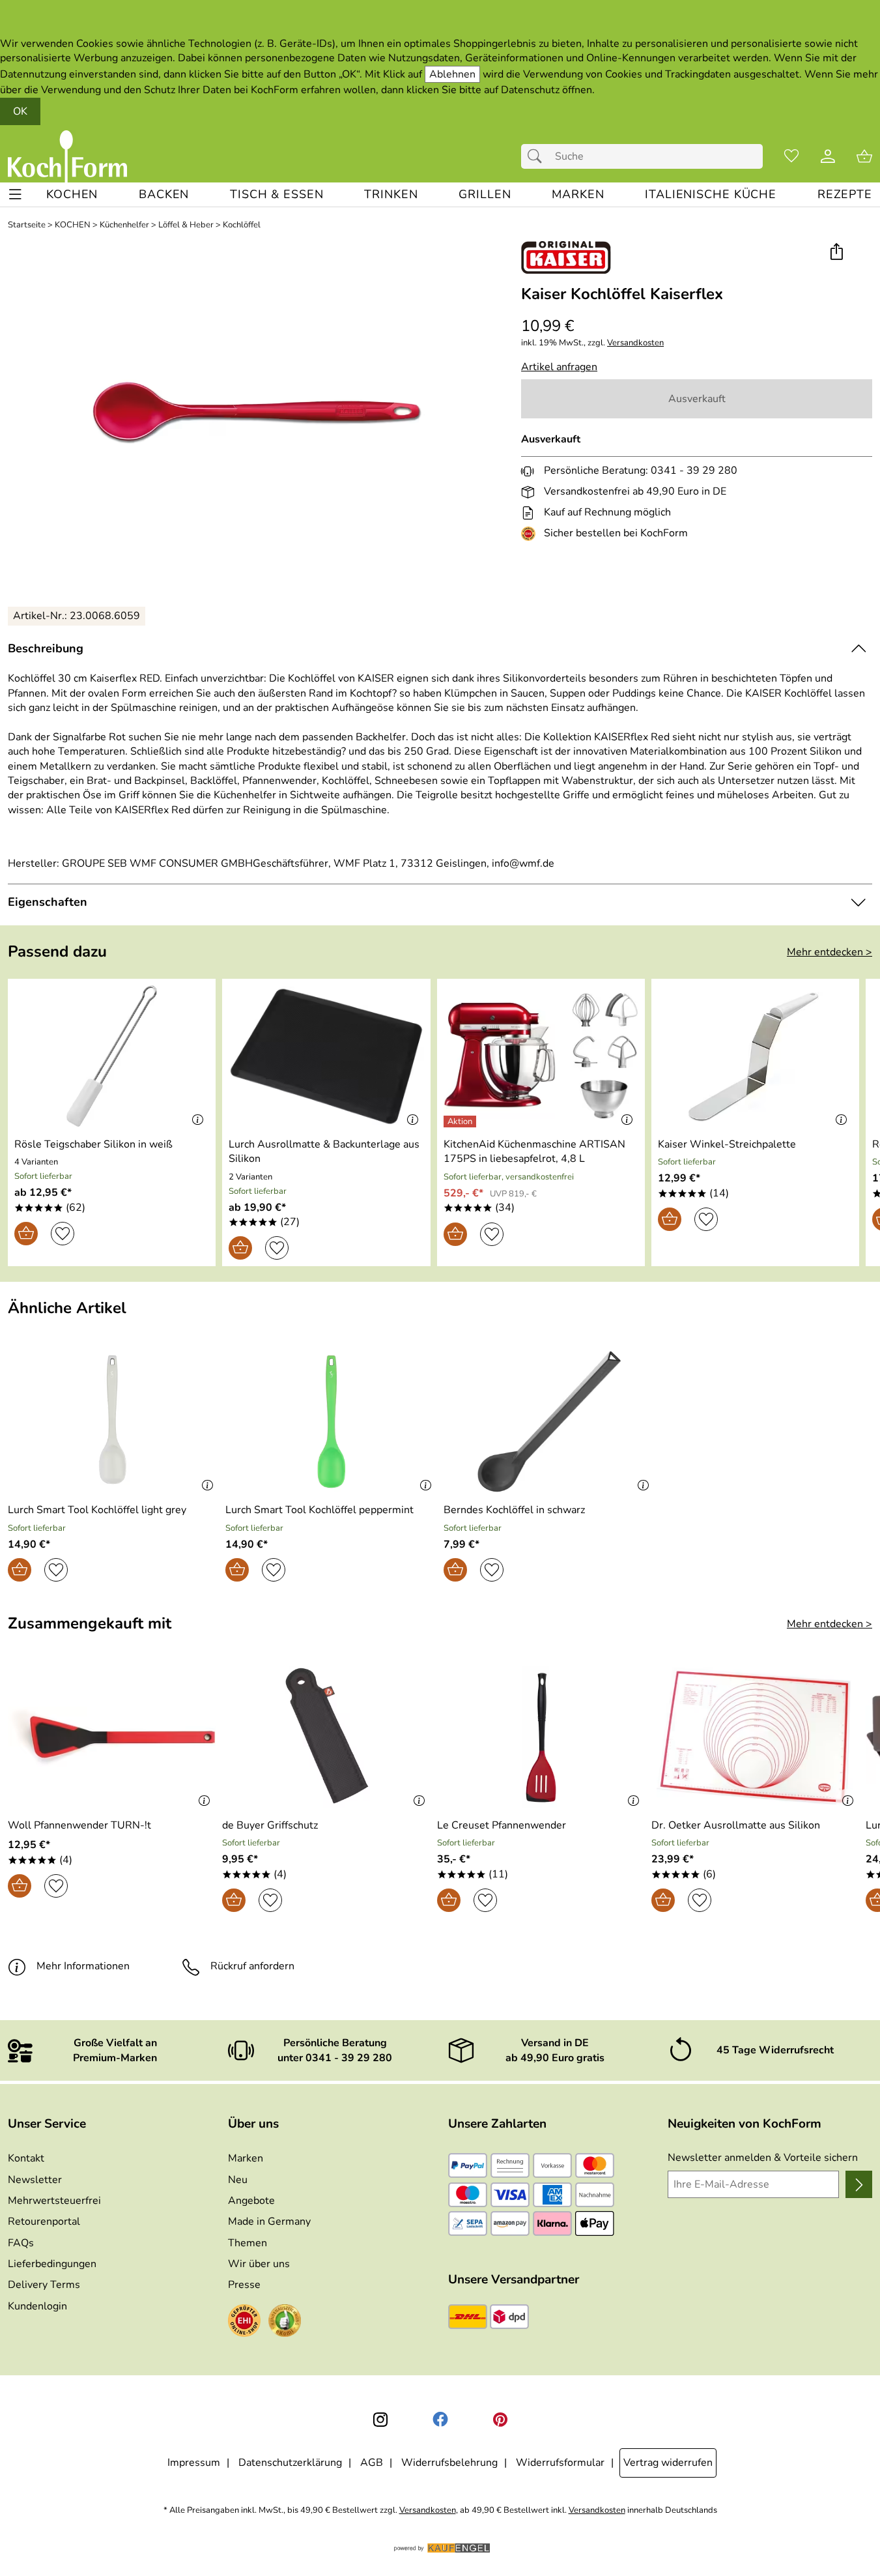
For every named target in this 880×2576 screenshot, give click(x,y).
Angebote (251, 2201)
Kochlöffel (242, 225)
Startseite (27, 225)
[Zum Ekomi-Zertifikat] (285, 2323)
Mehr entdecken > (830, 952)
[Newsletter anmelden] (859, 2184)
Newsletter (35, 2180)
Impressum (194, 2463)
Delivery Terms (44, 2285)
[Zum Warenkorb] (864, 156)
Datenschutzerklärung (290, 2463)
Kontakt (26, 2158)
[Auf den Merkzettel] (63, 1234)
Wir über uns (259, 2264)
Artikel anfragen (559, 367)
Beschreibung (46, 648)
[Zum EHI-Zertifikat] (531, 534)
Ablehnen (452, 74)
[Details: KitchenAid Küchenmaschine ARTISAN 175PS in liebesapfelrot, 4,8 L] (461, 1122)
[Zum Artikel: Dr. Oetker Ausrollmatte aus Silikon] (755, 1737)
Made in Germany (269, 2221)
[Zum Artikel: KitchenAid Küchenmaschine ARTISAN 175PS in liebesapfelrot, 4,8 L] (541, 1056)
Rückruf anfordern (252, 1966)
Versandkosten (635, 343)
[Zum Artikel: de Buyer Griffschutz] (326, 1737)
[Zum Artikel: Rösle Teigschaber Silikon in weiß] (112, 1056)
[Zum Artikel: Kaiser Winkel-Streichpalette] (755, 1056)
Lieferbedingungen (52, 2264)
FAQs (21, 2243)
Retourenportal (44, 2221)
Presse (244, 2285)
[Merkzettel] (791, 156)
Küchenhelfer (124, 225)
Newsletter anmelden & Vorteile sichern (763, 2158)
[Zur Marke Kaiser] (566, 257)
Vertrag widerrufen (668, 2463)
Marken (246, 2158)
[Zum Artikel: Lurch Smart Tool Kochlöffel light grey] (113, 1422)
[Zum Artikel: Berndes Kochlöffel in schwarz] (549, 1422)
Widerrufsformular (560, 2463)
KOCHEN (73, 225)
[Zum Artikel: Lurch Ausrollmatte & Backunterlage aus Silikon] (326, 1056)
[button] (836, 253)
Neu (238, 2180)
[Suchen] (538, 156)
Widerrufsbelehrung (449, 2463)
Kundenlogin (37, 2306)
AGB (372, 2463)
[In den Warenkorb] (26, 1234)
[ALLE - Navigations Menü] (15, 195)
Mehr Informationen (83, 1966)
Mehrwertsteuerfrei (54, 2201)
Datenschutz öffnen (546, 90)
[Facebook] (440, 2420)
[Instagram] (380, 2420)
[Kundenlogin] (828, 156)
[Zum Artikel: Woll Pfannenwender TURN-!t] (112, 1737)
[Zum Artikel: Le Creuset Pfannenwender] (541, 1737)
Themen (248, 2243)
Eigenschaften (48, 902)
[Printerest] (500, 2420)
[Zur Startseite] (67, 156)
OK (20, 111)
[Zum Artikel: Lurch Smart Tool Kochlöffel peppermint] (331, 1422)
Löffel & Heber (186, 225)
